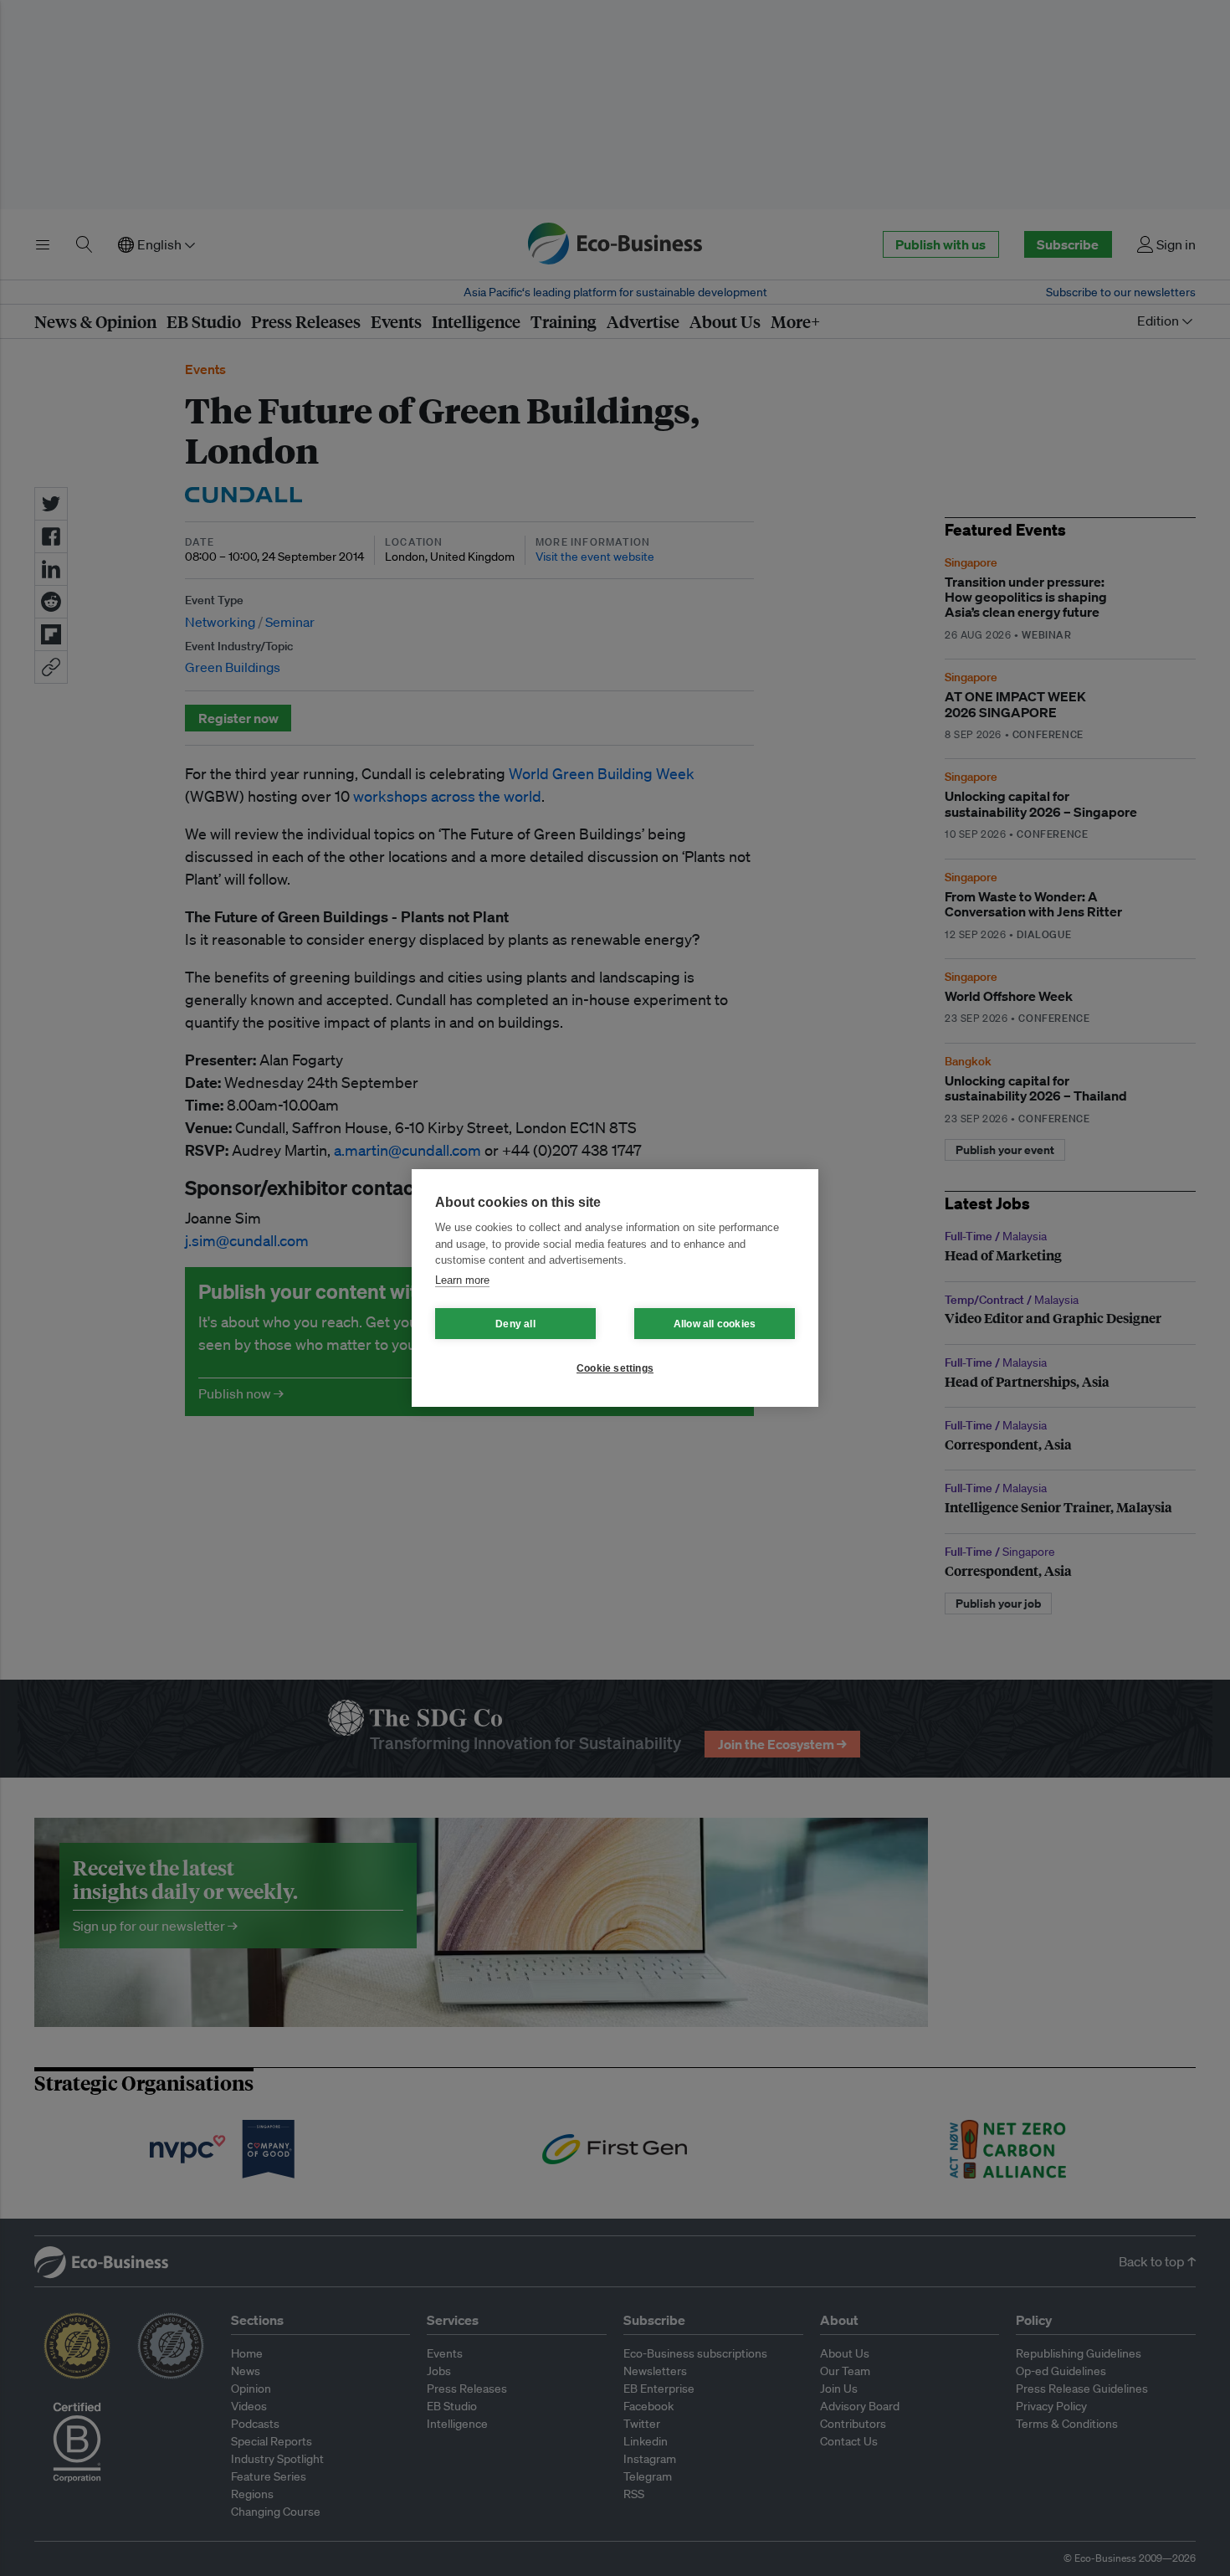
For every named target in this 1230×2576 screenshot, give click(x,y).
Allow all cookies (715, 1324)
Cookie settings (615, 1368)
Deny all (515, 1324)
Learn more (462, 1280)
